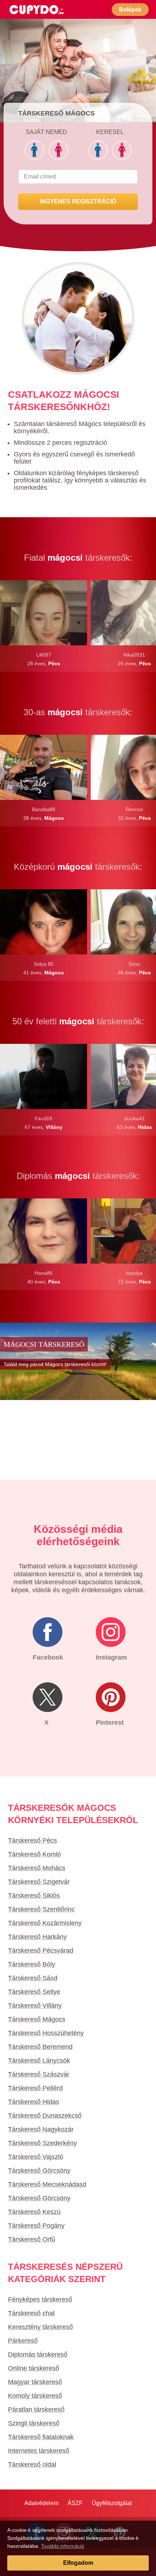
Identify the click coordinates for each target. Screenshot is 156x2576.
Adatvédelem (41, 2503)
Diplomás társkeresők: (78, 1176)
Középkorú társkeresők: (78, 867)
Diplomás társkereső (38, 2354)
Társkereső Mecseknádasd (47, 2184)
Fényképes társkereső (40, 2299)
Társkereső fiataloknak (41, 2437)
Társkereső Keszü (34, 2212)
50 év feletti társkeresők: (78, 1021)
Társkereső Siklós (34, 1896)
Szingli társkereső (34, 2423)
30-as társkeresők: (78, 712)
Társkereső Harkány (37, 1937)
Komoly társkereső (35, 2396)
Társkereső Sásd (33, 1978)
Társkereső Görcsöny (39, 2171)
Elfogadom (78, 2563)
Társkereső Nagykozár (41, 2129)
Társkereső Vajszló (36, 2157)
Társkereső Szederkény (42, 2143)
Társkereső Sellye (34, 1992)
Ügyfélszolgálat (112, 2503)
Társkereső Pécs (32, 1841)
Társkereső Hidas (34, 2102)
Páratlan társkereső (36, 2410)
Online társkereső (34, 2368)
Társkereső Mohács (37, 1868)
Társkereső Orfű (32, 2239)
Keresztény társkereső (40, 2327)
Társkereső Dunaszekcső (45, 2116)
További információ (63, 2546)
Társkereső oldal (32, 2465)
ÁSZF (75, 2503)
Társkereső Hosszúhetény (46, 2033)
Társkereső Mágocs (37, 2019)
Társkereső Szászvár (39, 2074)
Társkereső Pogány (36, 2226)
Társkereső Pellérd (35, 2088)
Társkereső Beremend (40, 2047)
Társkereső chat (31, 2313)
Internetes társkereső (39, 2451)
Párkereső (23, 2341)
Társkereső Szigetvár (39, 1882)
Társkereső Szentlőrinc (41, 1909)
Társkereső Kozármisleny (45, 1923)
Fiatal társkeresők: (78, 558)
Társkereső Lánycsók (39, 2061)
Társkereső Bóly (32, 1964)
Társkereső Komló (34, 1854)
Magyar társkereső (35, 2382)
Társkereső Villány (35, 2006)
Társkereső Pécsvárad (41, 1951)
